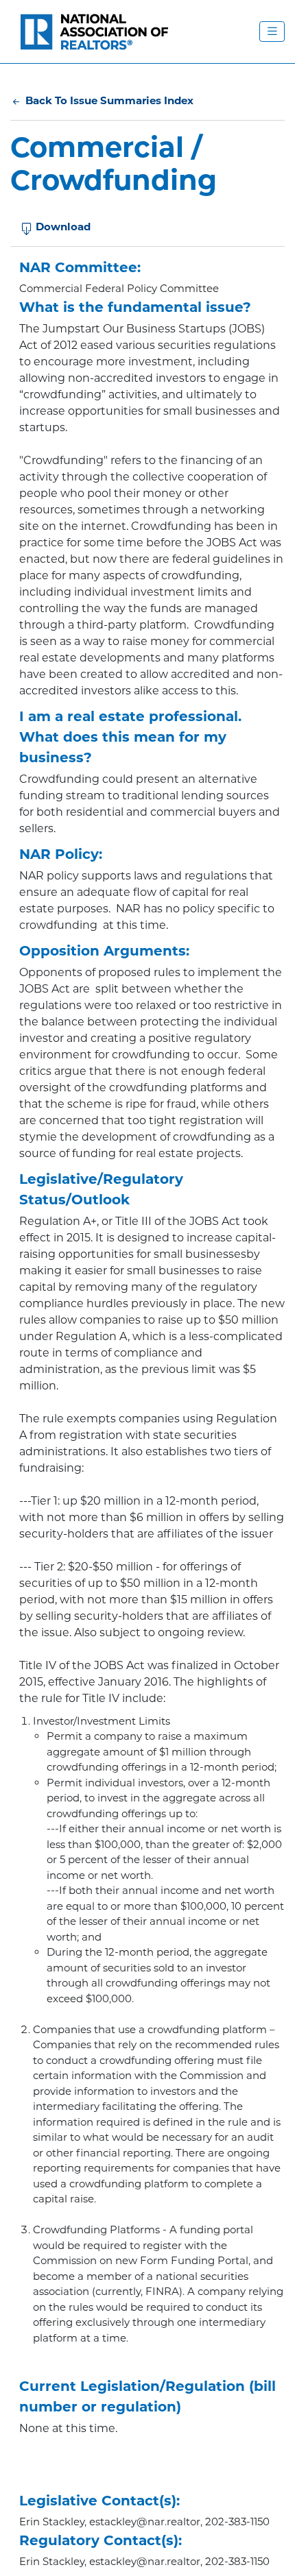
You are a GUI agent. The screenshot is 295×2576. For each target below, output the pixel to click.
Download (62, 227)
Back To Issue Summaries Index (108, 100)
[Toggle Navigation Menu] (272, 32)
